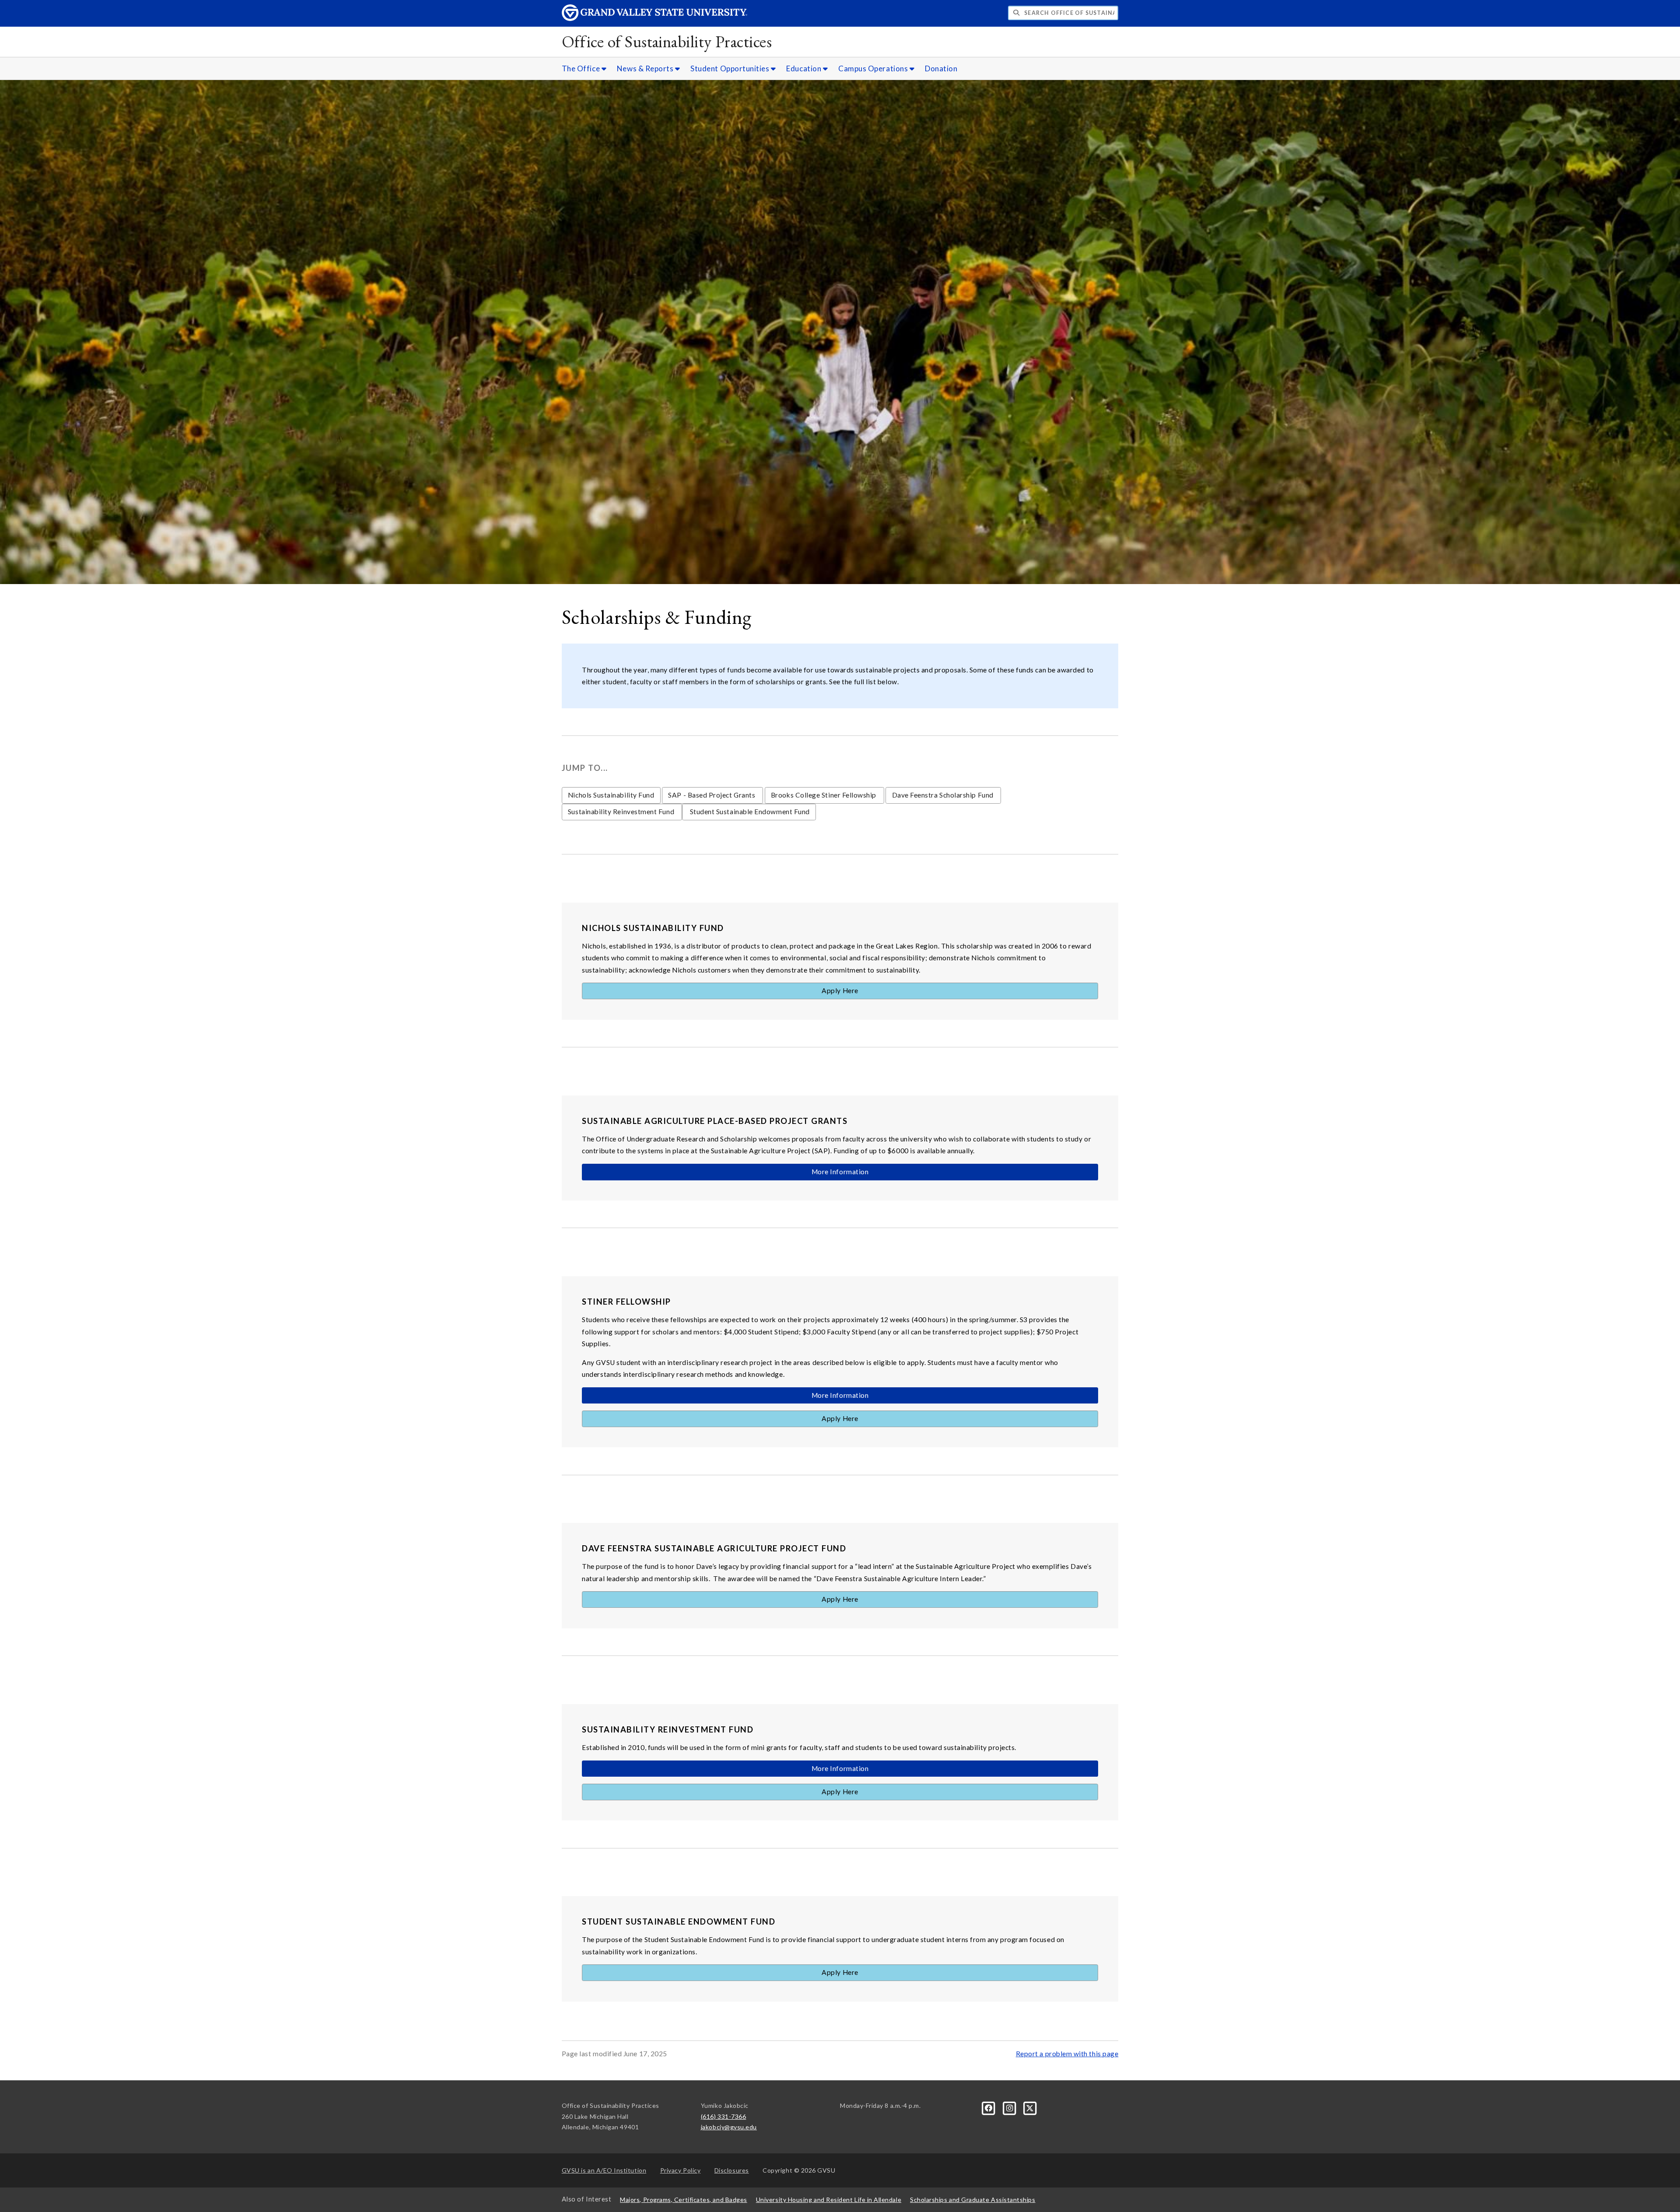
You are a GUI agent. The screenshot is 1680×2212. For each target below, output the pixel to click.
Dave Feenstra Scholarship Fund (944, 795)
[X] (1030, 2107)
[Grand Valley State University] (654, 19)
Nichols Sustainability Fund (611, 795)
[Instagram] (1010, 2107)
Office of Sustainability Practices (667, 41)
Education (804, 68)
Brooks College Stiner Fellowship (824, 795)
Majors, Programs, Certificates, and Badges (684, 2200)
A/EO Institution (604, 2170)
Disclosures (732, 2170)
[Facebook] (989, 2107)
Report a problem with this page (1067, 2054)
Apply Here (840, 990)
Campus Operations (874, 68)
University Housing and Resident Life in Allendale (829, 2200)
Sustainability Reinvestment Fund (622, 812)
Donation (941, 68)
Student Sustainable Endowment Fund (749, 812)
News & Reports (646, 68)
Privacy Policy (681, 2170)
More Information (840, 1172)
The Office (582, 68)
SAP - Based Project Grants (712, 795)
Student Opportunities (731, 68)
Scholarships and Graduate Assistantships (973, 2200)
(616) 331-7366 (724, 2116)
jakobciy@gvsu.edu (729, 2127)
